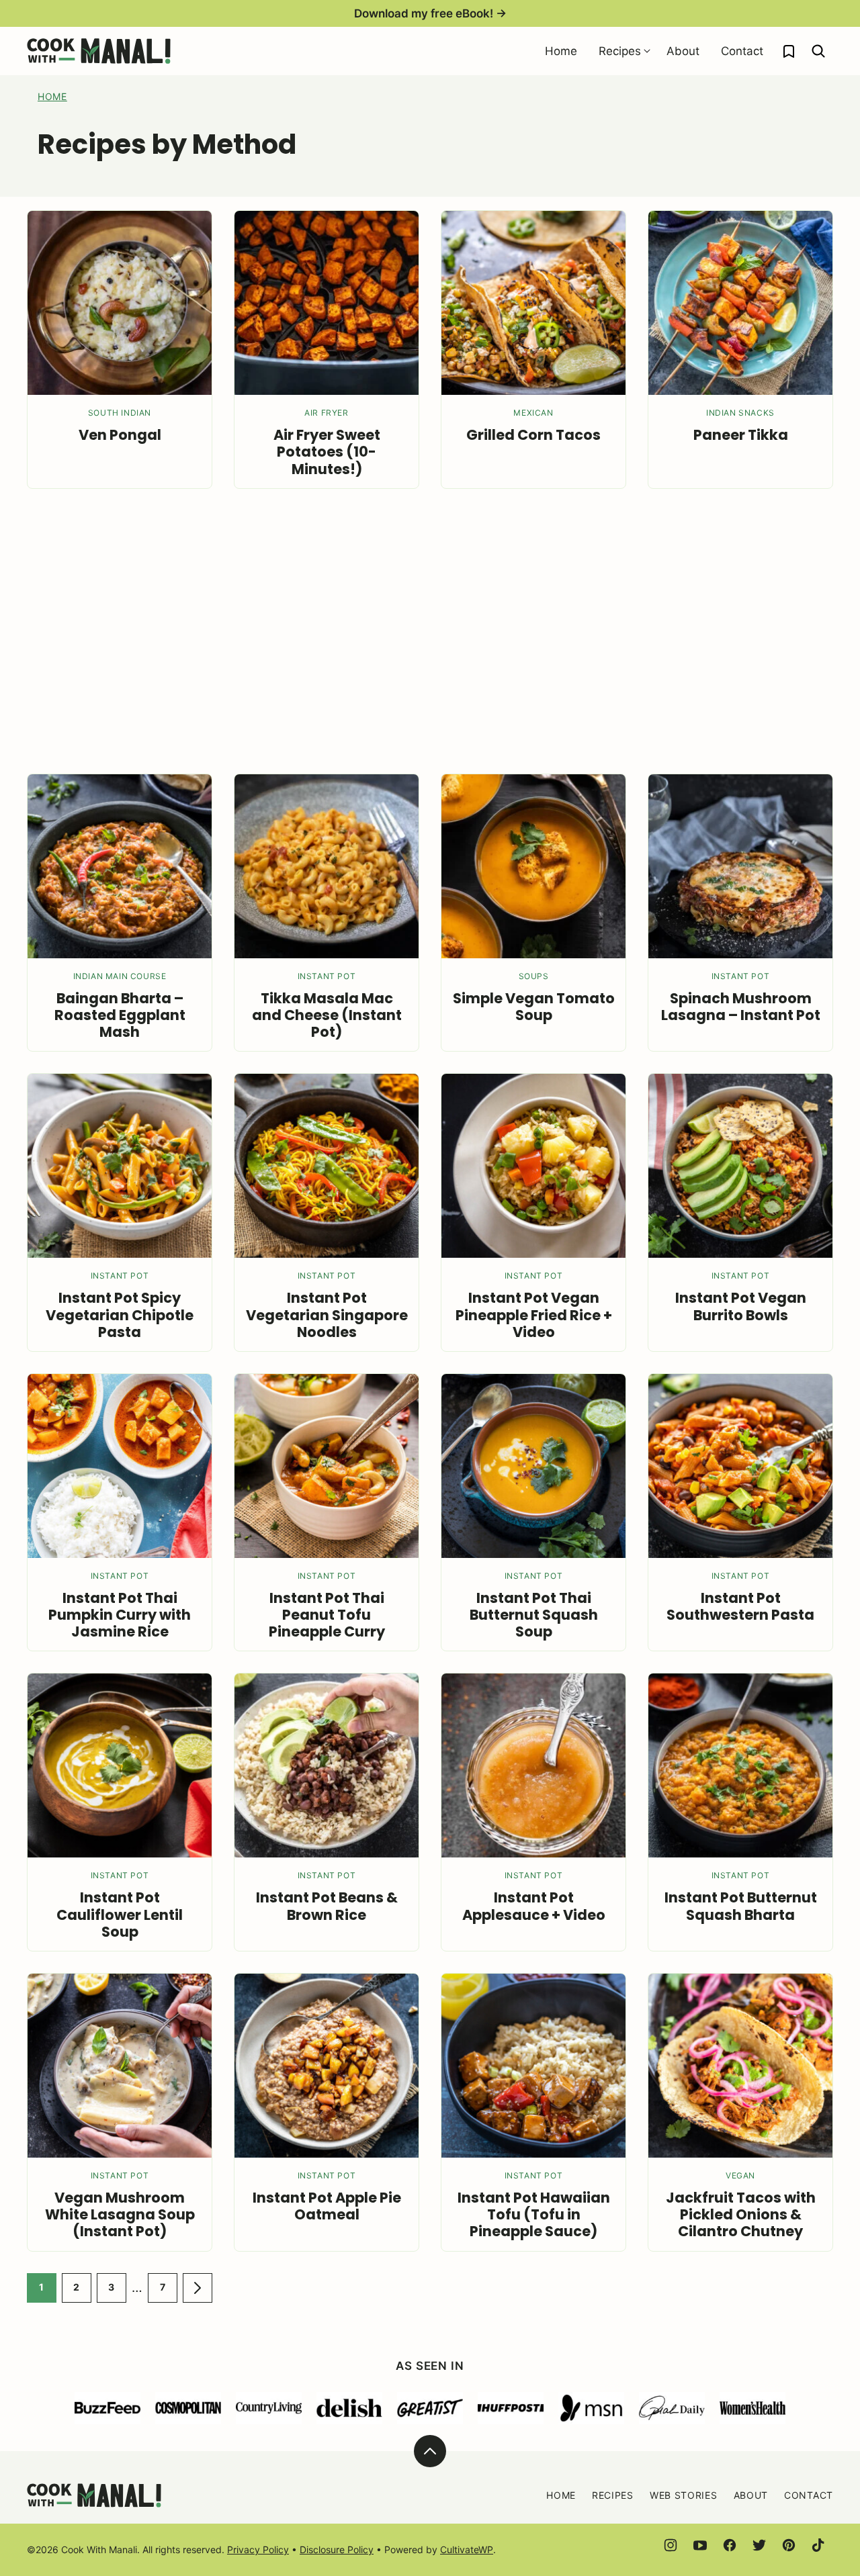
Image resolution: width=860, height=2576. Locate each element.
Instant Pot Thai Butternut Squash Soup (534, 1615)
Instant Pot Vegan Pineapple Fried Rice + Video (534, 1315)
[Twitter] (759, 2545)
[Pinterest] (789, 2545)
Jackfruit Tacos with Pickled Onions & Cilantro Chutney (741, 2214)
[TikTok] (818, 2545)
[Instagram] (671, 2545)
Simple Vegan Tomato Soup (534, 1007)
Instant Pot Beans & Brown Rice (327, 1906)
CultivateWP (467, 2549)
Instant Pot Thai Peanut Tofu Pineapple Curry (327, 1615)
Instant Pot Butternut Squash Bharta (741, 1906)
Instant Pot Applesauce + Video (534, 1906)
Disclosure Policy (337, 2549)
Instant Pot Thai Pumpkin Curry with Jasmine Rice (120, 1615)
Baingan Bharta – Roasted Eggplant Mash (120, 1015)
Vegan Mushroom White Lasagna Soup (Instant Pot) (120, 2214)
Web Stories (684, 2495)
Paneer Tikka (741, 435)
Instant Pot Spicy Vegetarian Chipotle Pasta (120, 1315)
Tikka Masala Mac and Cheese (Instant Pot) (327, 1015)
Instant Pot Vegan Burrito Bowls (741, 1306)
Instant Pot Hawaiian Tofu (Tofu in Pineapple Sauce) (534, 2214)
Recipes (620, 51)
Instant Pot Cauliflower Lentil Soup (120, 1914)
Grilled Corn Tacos (533, 435)
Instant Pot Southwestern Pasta (740, 1606)
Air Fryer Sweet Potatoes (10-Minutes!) (327, 452)
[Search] (818, 51)
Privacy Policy (258, 2549)
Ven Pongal (120, 435)
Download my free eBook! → (430, 13)
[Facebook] (730, 2545)
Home (561, 51)
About (683, 51)
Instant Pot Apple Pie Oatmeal (327, 2206)
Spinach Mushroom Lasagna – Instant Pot (741, 1007)
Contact (742, 51)
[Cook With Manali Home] (99, 51)
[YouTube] (700, 2545)
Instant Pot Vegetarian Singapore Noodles (327, 1315)
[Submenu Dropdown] (647, 51)
